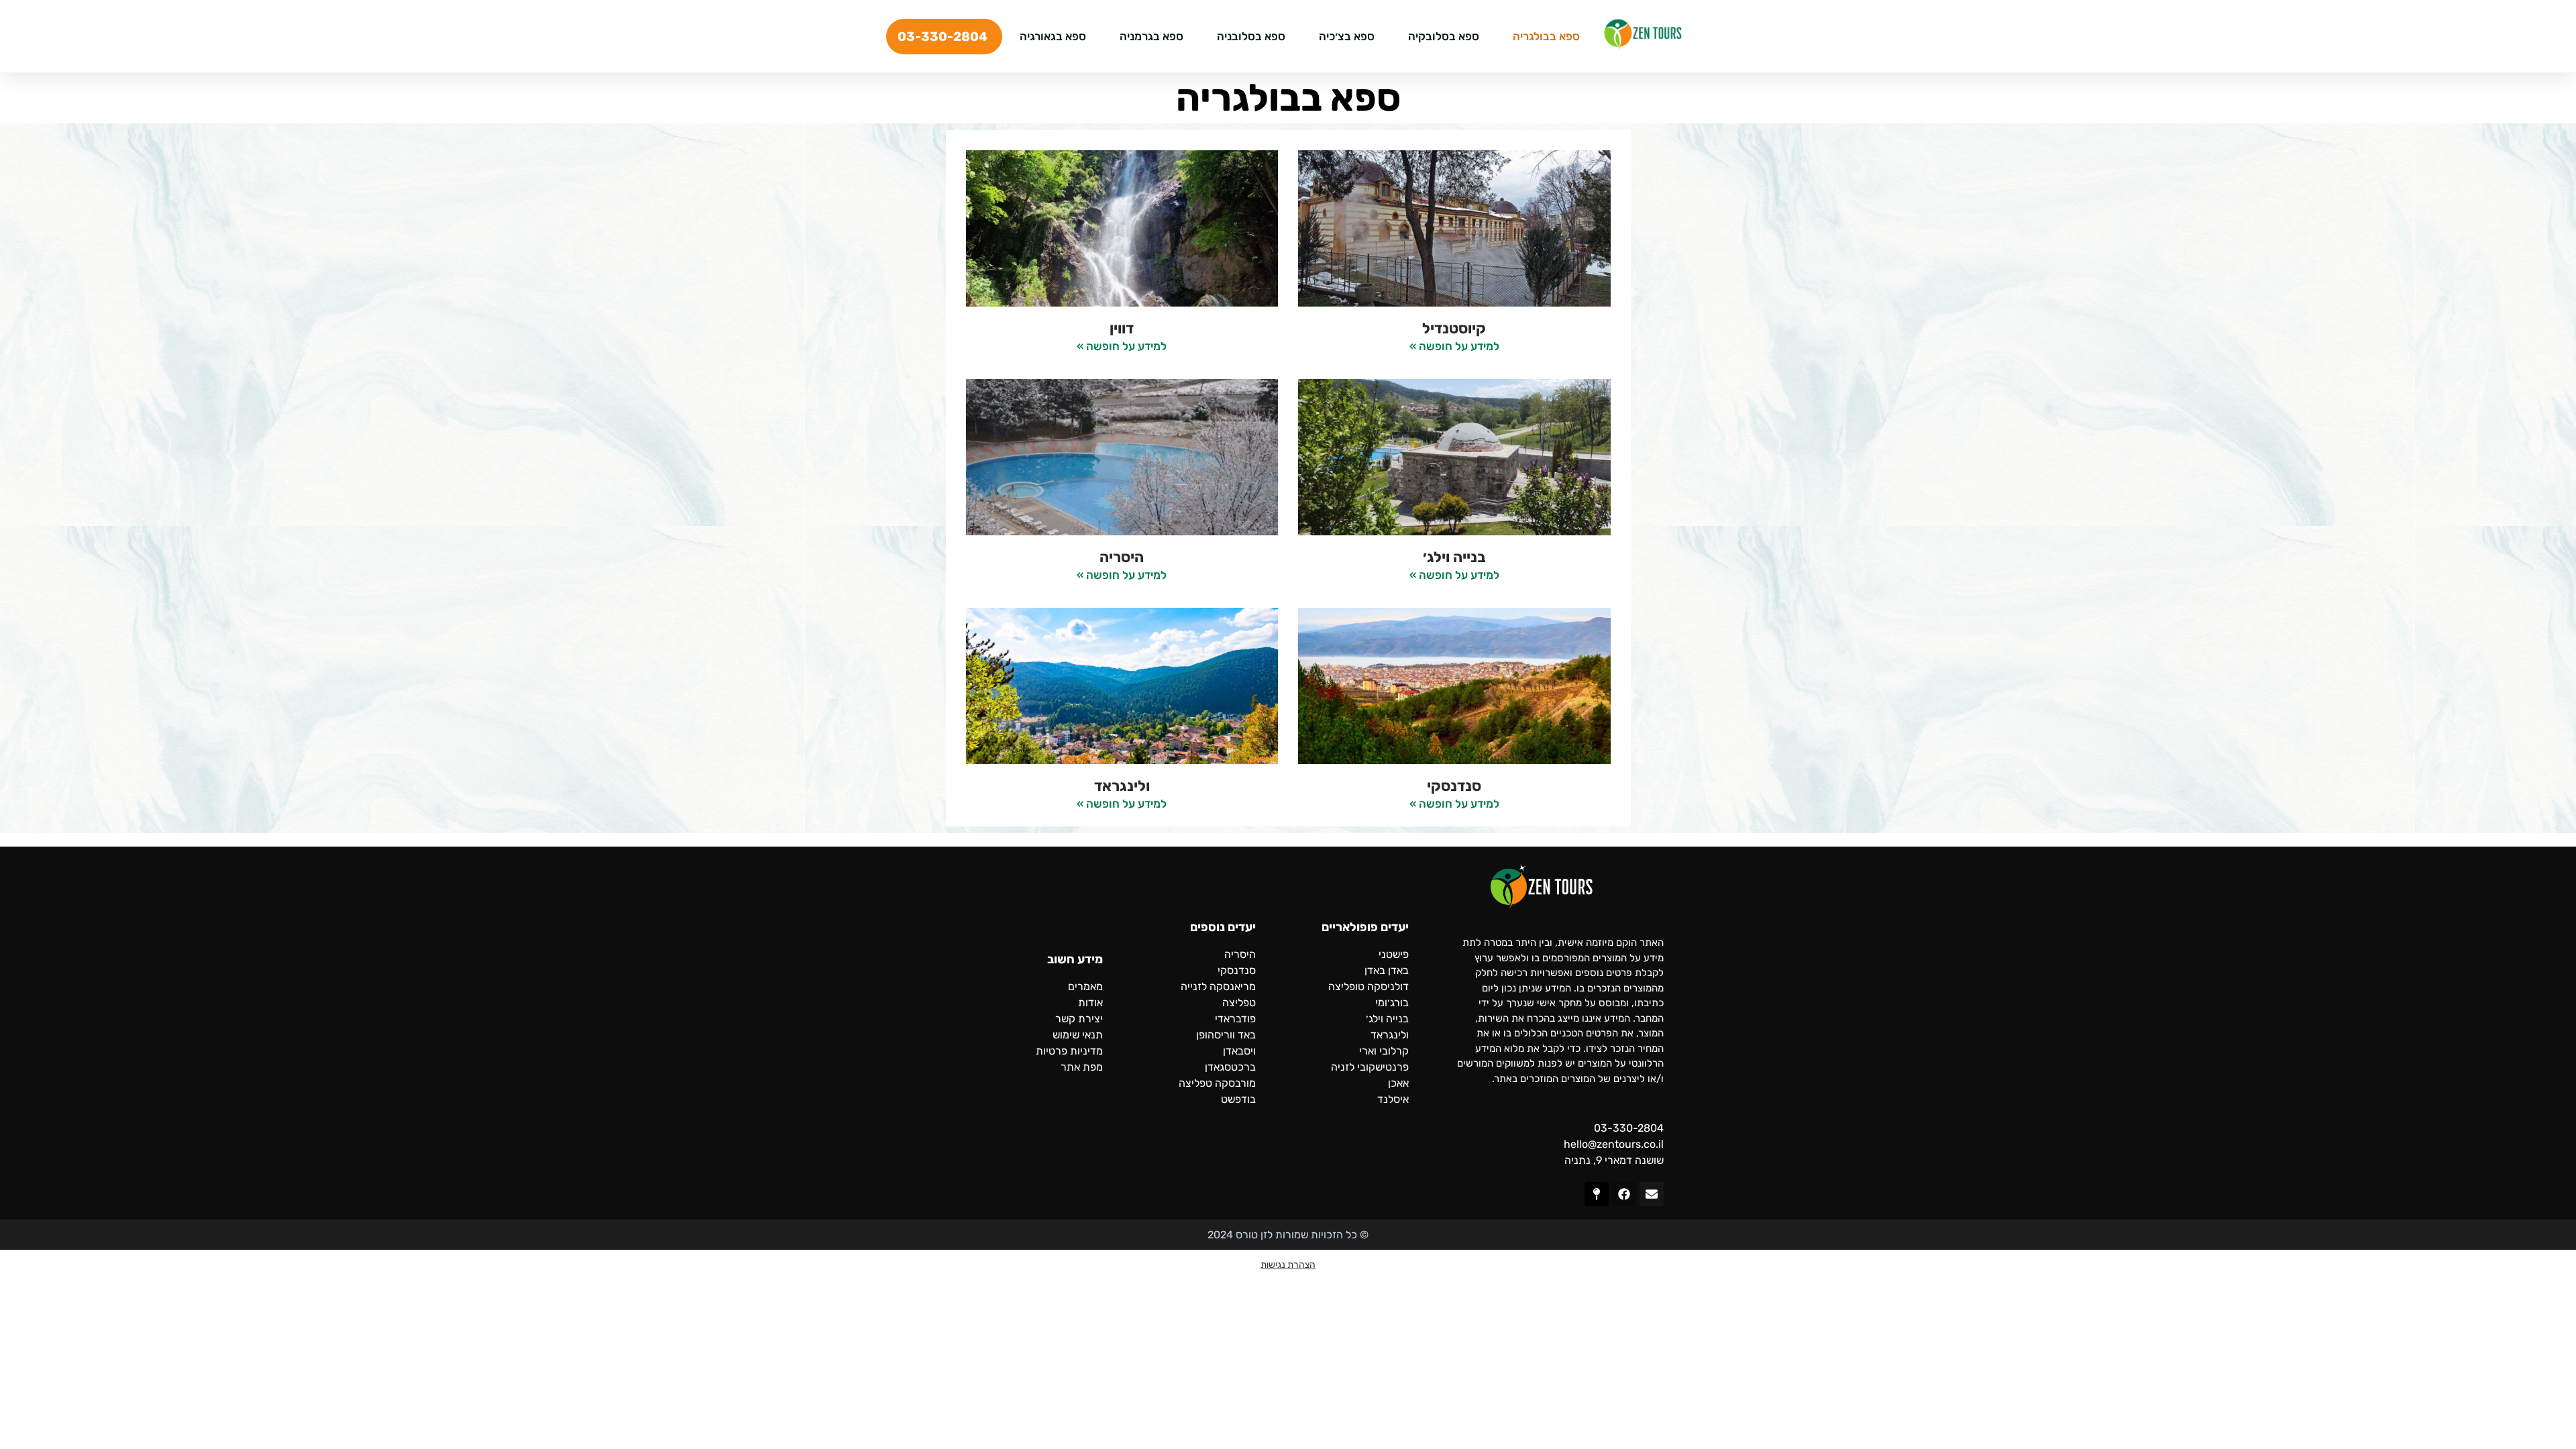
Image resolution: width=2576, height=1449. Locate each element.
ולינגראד (1122, 786)
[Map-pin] (1597, 1194)
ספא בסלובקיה (1444, 36)
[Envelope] (1652, 1194)
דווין (1122, 328)
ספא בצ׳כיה (1347, 36)
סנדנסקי (1454, 786)
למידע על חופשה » (1454, 346)
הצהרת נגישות (1288, 1265)
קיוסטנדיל (1454, 328)
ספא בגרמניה (1151, 36)
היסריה (1122, 557)
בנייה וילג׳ (1454, 557)
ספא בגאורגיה (1053, 36)
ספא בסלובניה (1251, 36)
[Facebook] (1624, 1194)
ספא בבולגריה (1546, 36)
